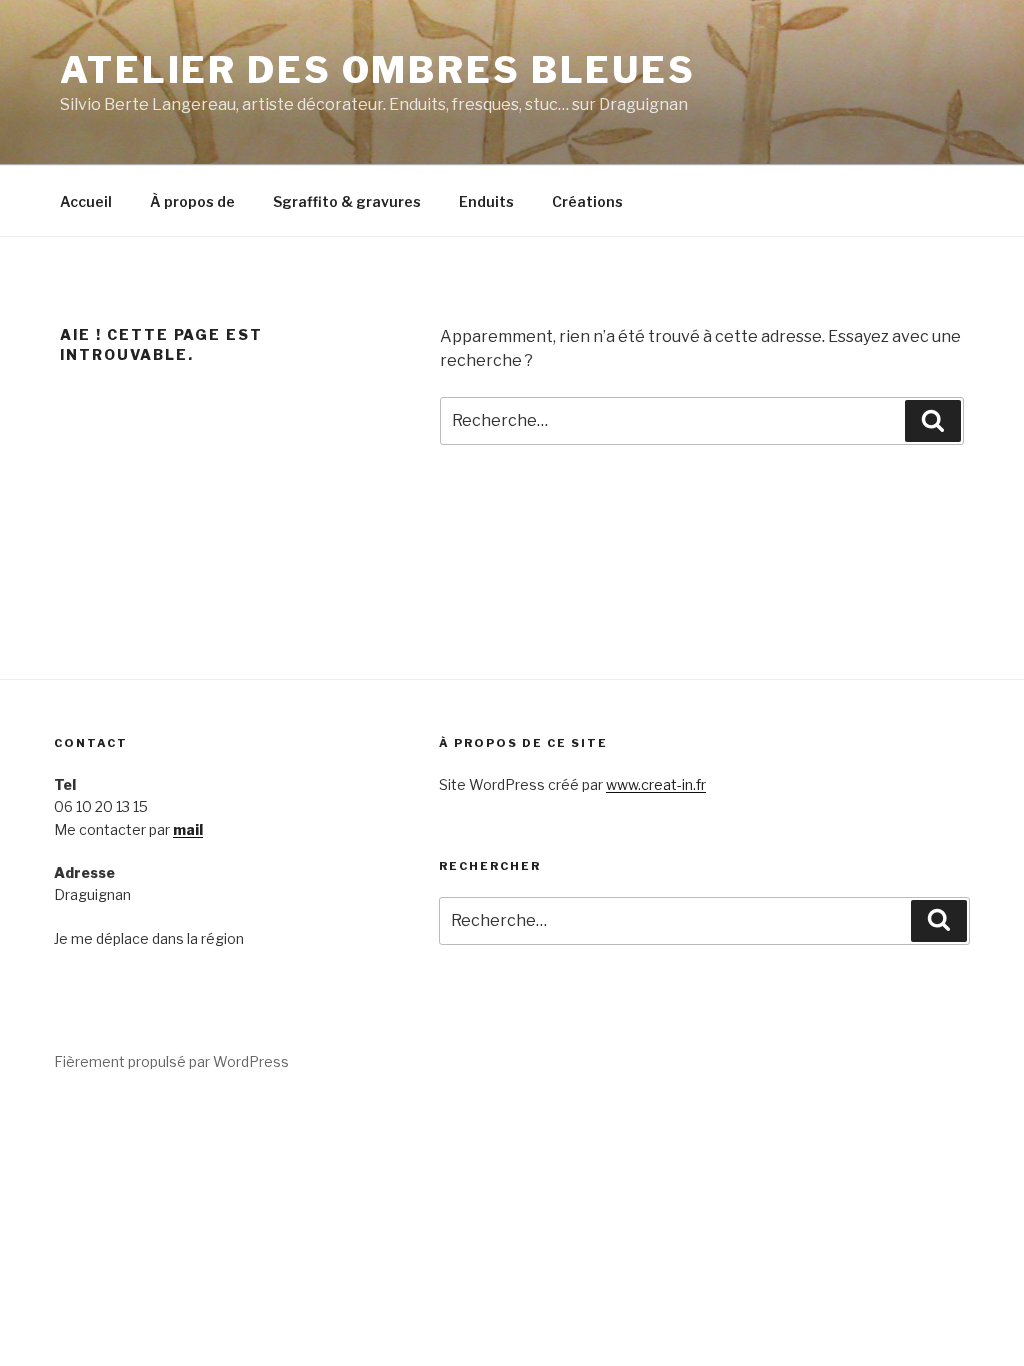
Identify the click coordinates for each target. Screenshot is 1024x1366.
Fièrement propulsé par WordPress (171, 1061)
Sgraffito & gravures (347, 201)
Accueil (86, 201)
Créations (587, 201)
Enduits (486, 201)
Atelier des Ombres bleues (378, 70)
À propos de (192, 201)
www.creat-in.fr (656, 784)
